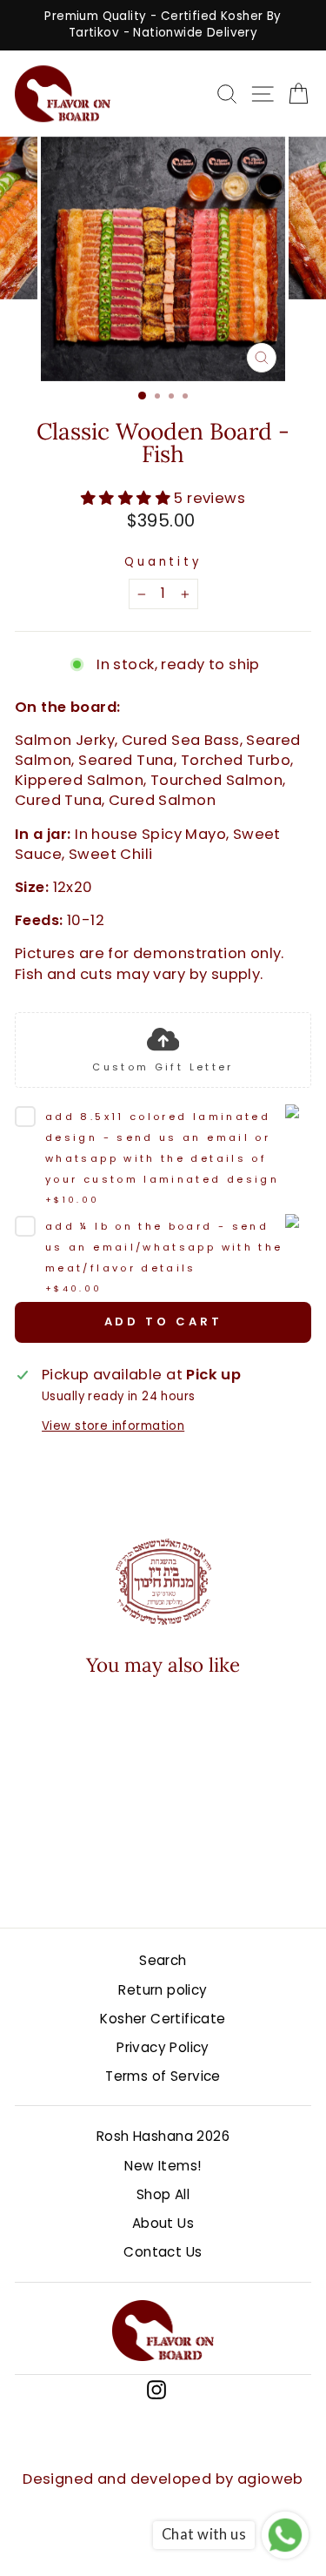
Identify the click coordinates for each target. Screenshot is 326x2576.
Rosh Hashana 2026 (163, 2136)
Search (163, 1960)
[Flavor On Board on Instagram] (156, 2389)
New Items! (163, 2166)
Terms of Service (163, 2076)
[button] (68, 1828)
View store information (113, 1426)
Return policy (163, 1990)
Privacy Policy (163, 2047)
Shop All (163, 2194)
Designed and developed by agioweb (163, 2479)
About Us (163, 2223)
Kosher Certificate (163, 2019)
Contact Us (163, 2252)
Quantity (163, 562)
